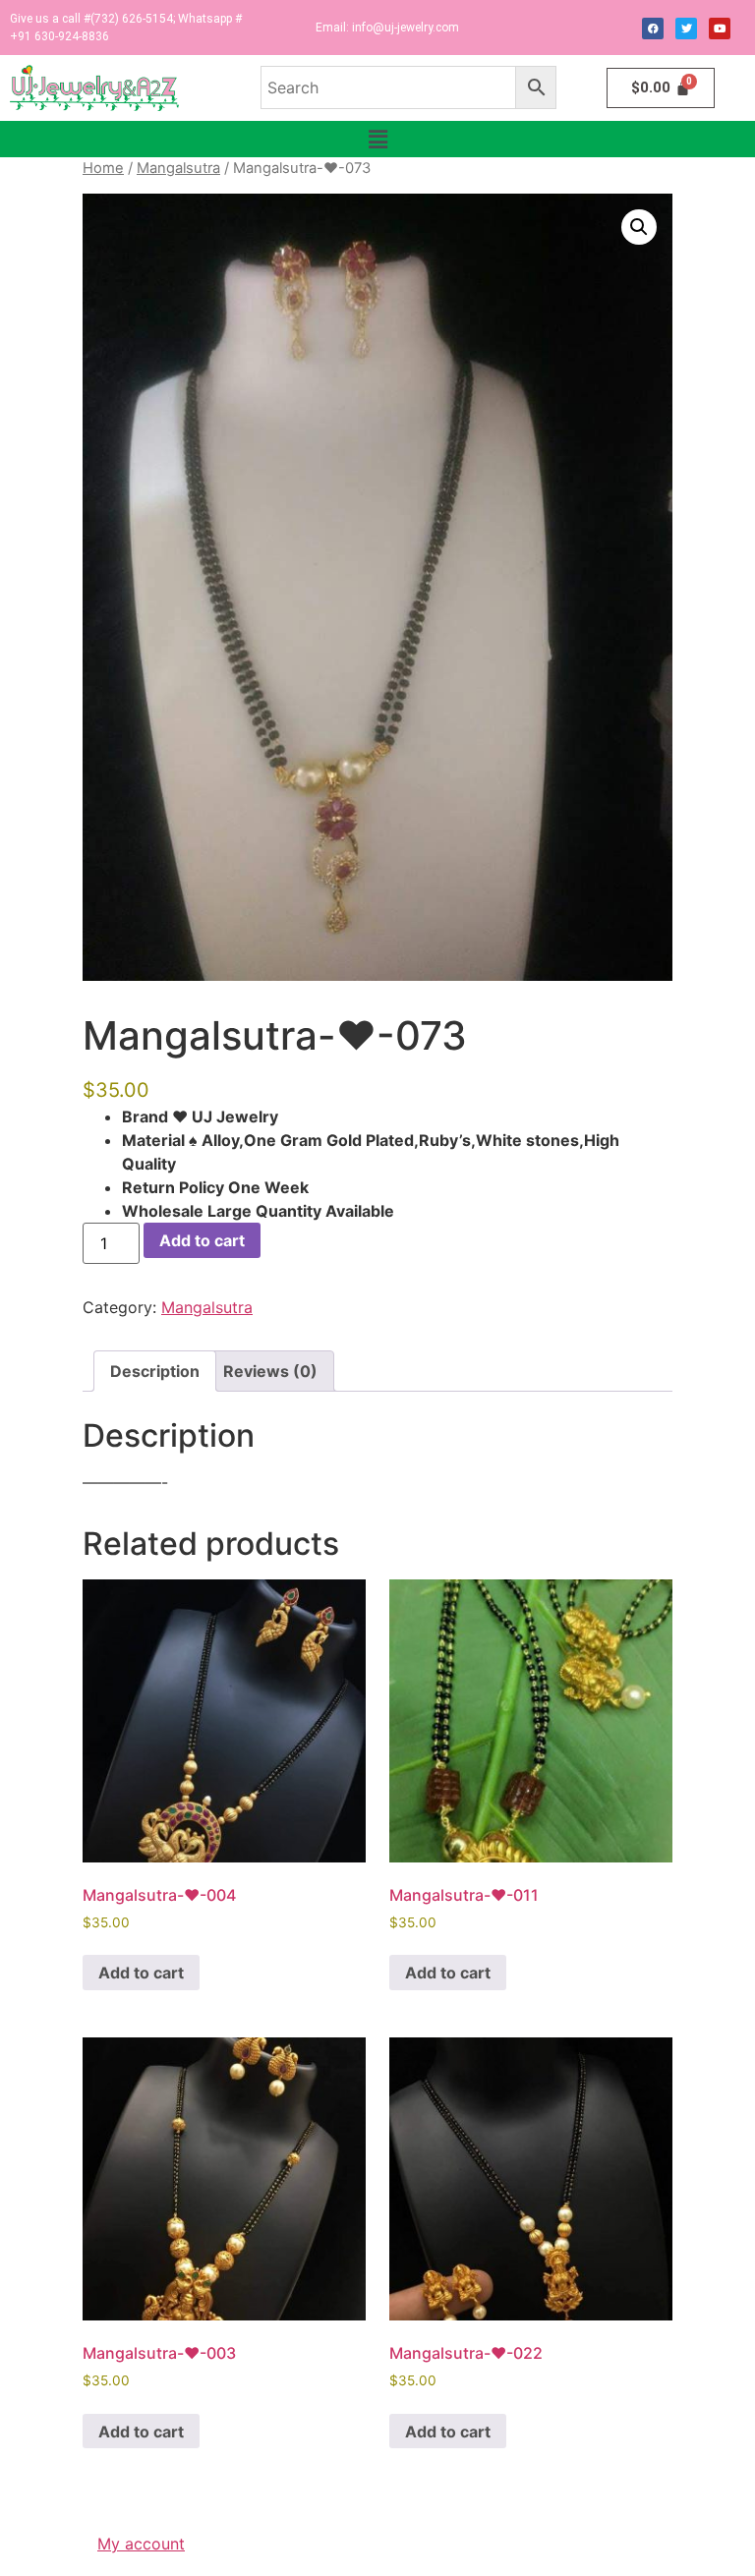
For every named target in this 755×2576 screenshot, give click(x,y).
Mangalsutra (178, 168)
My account (141, 2544)
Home (103, 168)
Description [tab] (155, 1371)
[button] (377, 139)
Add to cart (202, 1240)
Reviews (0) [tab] (270, 1371)
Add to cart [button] (141, 1973)
